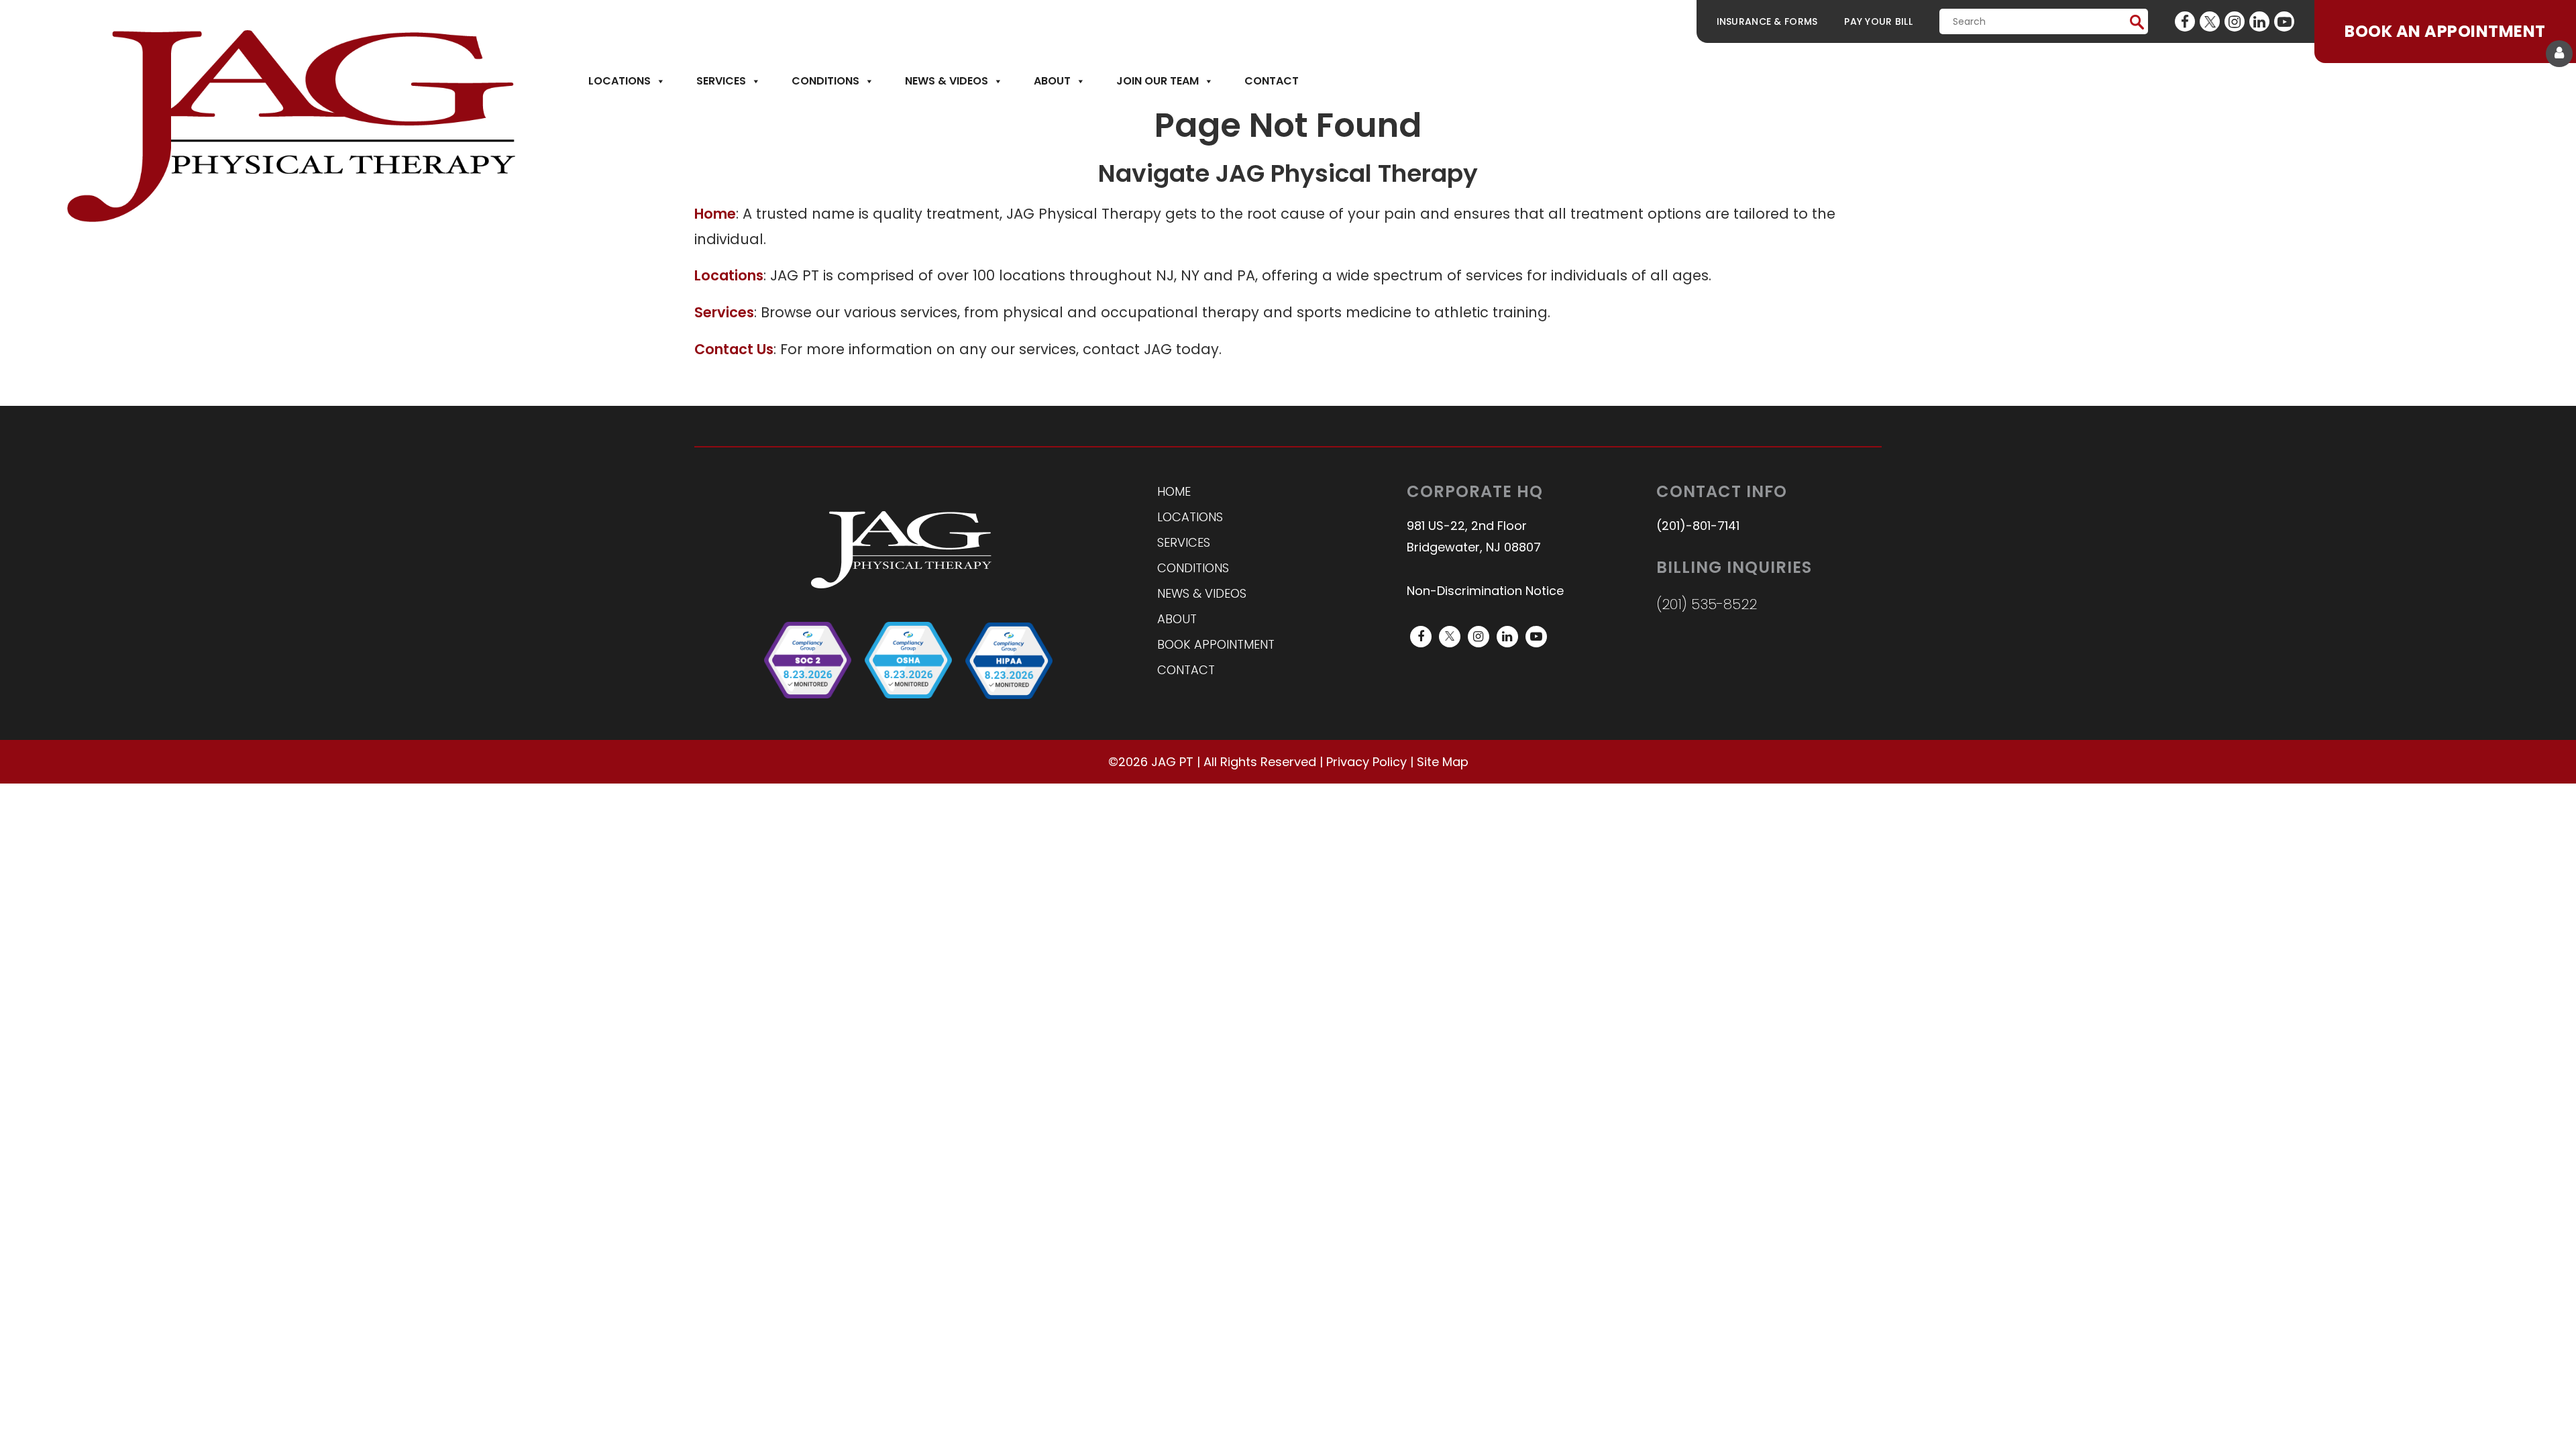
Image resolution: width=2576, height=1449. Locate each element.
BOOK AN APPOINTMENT (2445, 31)
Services (721, 81)
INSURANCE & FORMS (1767, 21)
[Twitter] (2210, 21)
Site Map (1443, 762)
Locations (620, 81)
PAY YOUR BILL (1878, 21)
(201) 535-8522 (1707, 604)
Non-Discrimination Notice (1485, 591)
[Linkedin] (2259, 21)
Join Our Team (1158, 81)
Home (1174, 491)
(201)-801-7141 (1698, 526)
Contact (1272, 81)
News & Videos (947, 81)
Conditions (825, 81)
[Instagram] (2235, 21)
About (1052, 81)
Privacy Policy (1366, 762)
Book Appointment (1216, 644)
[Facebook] (2185, 21)
